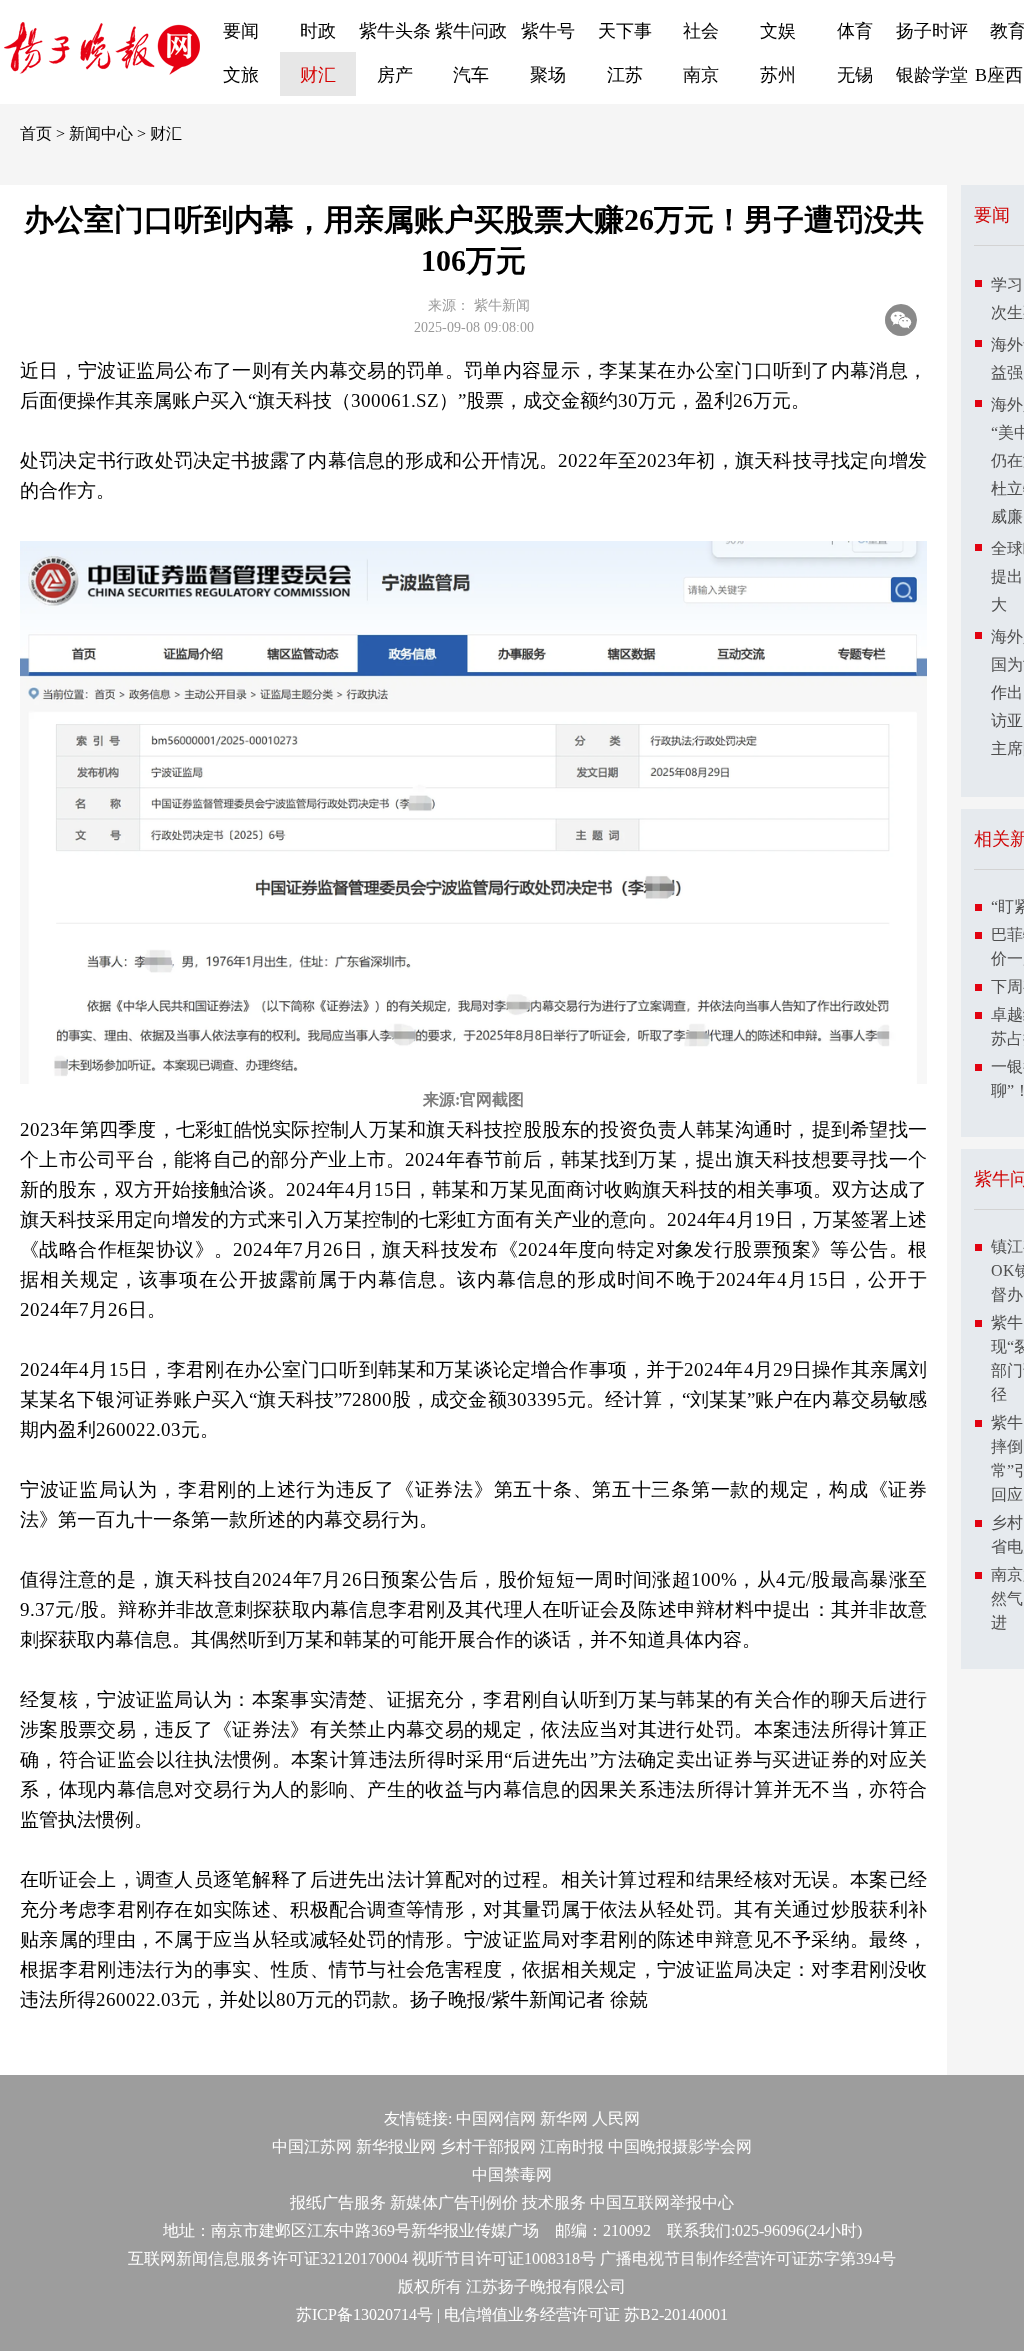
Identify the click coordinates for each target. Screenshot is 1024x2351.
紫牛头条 (395, 31)
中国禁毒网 (512, 2174)
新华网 (564, 2118)
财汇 (318, 75)
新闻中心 (101, 133)
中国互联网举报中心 (662, 2202)
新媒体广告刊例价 (454, 2202)
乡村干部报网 (488, 2146)
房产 (395, 75)
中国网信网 (496, 2118)
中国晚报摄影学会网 (680, 2146)
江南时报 (572, 2146)
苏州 (778, 75)
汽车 (471, 75)
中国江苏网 (312, 2146)
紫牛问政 (471, 31)
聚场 (548, 75)
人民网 (616, 2118)
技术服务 (554, 2202)
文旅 (241, 75)
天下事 (625, 31)
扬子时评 (932, 31)
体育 (855, 31)
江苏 (625, 75)
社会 (701, 31)
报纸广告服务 (338, 2202)
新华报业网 (396, 2146)
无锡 (855, 75)
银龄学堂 (932, 75)
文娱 (778, 31)
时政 (318, 31)
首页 (36, 133)
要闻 (241, 31)
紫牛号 (548, 31)
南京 (701, 75)
